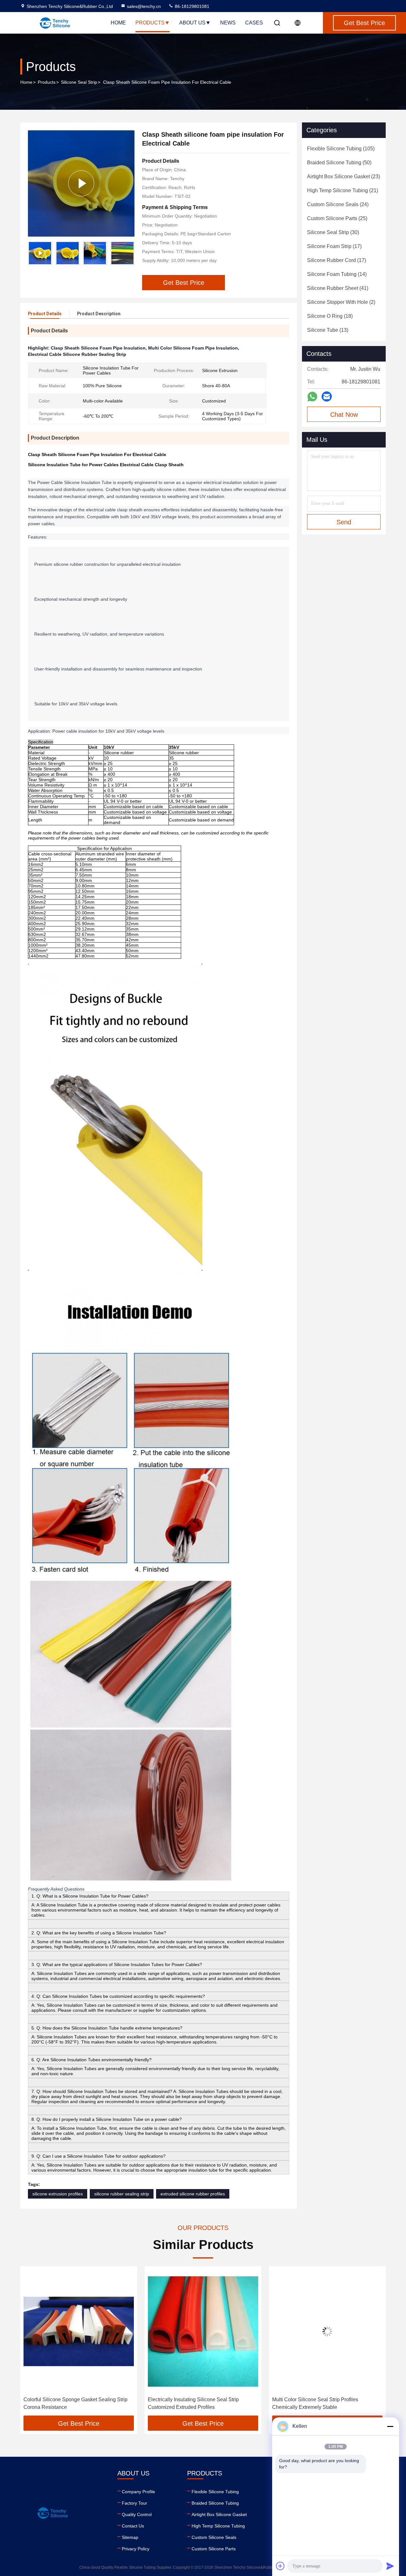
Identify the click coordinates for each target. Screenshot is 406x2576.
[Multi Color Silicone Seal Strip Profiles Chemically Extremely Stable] (203, 2331)
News (228, 23)
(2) (341, 302)
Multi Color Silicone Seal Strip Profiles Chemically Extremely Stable (191, 2403)
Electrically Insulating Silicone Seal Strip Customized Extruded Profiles (69, 2403)
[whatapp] (312, 397)
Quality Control (137, 2514)
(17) (334, 246)
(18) (330, 316)
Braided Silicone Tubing (215, 2503)
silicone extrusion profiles (58, 2194)
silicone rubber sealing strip (122, 2194)
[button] (130, 253)
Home (118, 23)
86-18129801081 (191, 6)
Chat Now (344, 415)
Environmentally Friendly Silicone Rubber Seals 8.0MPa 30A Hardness (326, 2403)
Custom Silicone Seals (214, 2537)
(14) (337, 274)
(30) (333, 232)
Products (150, 23)
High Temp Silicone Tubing (218, 2526)
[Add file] (280, 2566)
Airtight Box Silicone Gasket (219, 2514)
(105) (341, 149)
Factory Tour (134, 2503)
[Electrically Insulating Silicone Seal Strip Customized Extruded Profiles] (79, 2331)
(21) (343, 190)
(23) (344, 177)
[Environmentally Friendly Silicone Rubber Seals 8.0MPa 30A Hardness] (327, 2331)
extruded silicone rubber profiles (193, 2194)
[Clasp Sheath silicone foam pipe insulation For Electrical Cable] (81, 183)
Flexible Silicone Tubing (215, 2492)
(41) (338, 288)
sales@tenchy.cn (144, 6)
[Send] (390, 2566)
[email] (327, 396)
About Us (192, 23)
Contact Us (133, 2526)
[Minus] (390, 2426)
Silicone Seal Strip (79, 82)
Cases (254, 23)
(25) (337, 218)
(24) (338, 204)
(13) (328, 330)
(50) (339, 163)
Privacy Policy (136, 2549)
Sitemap (130, 2537)
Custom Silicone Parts (214, 2549)
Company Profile (138, 2492)
